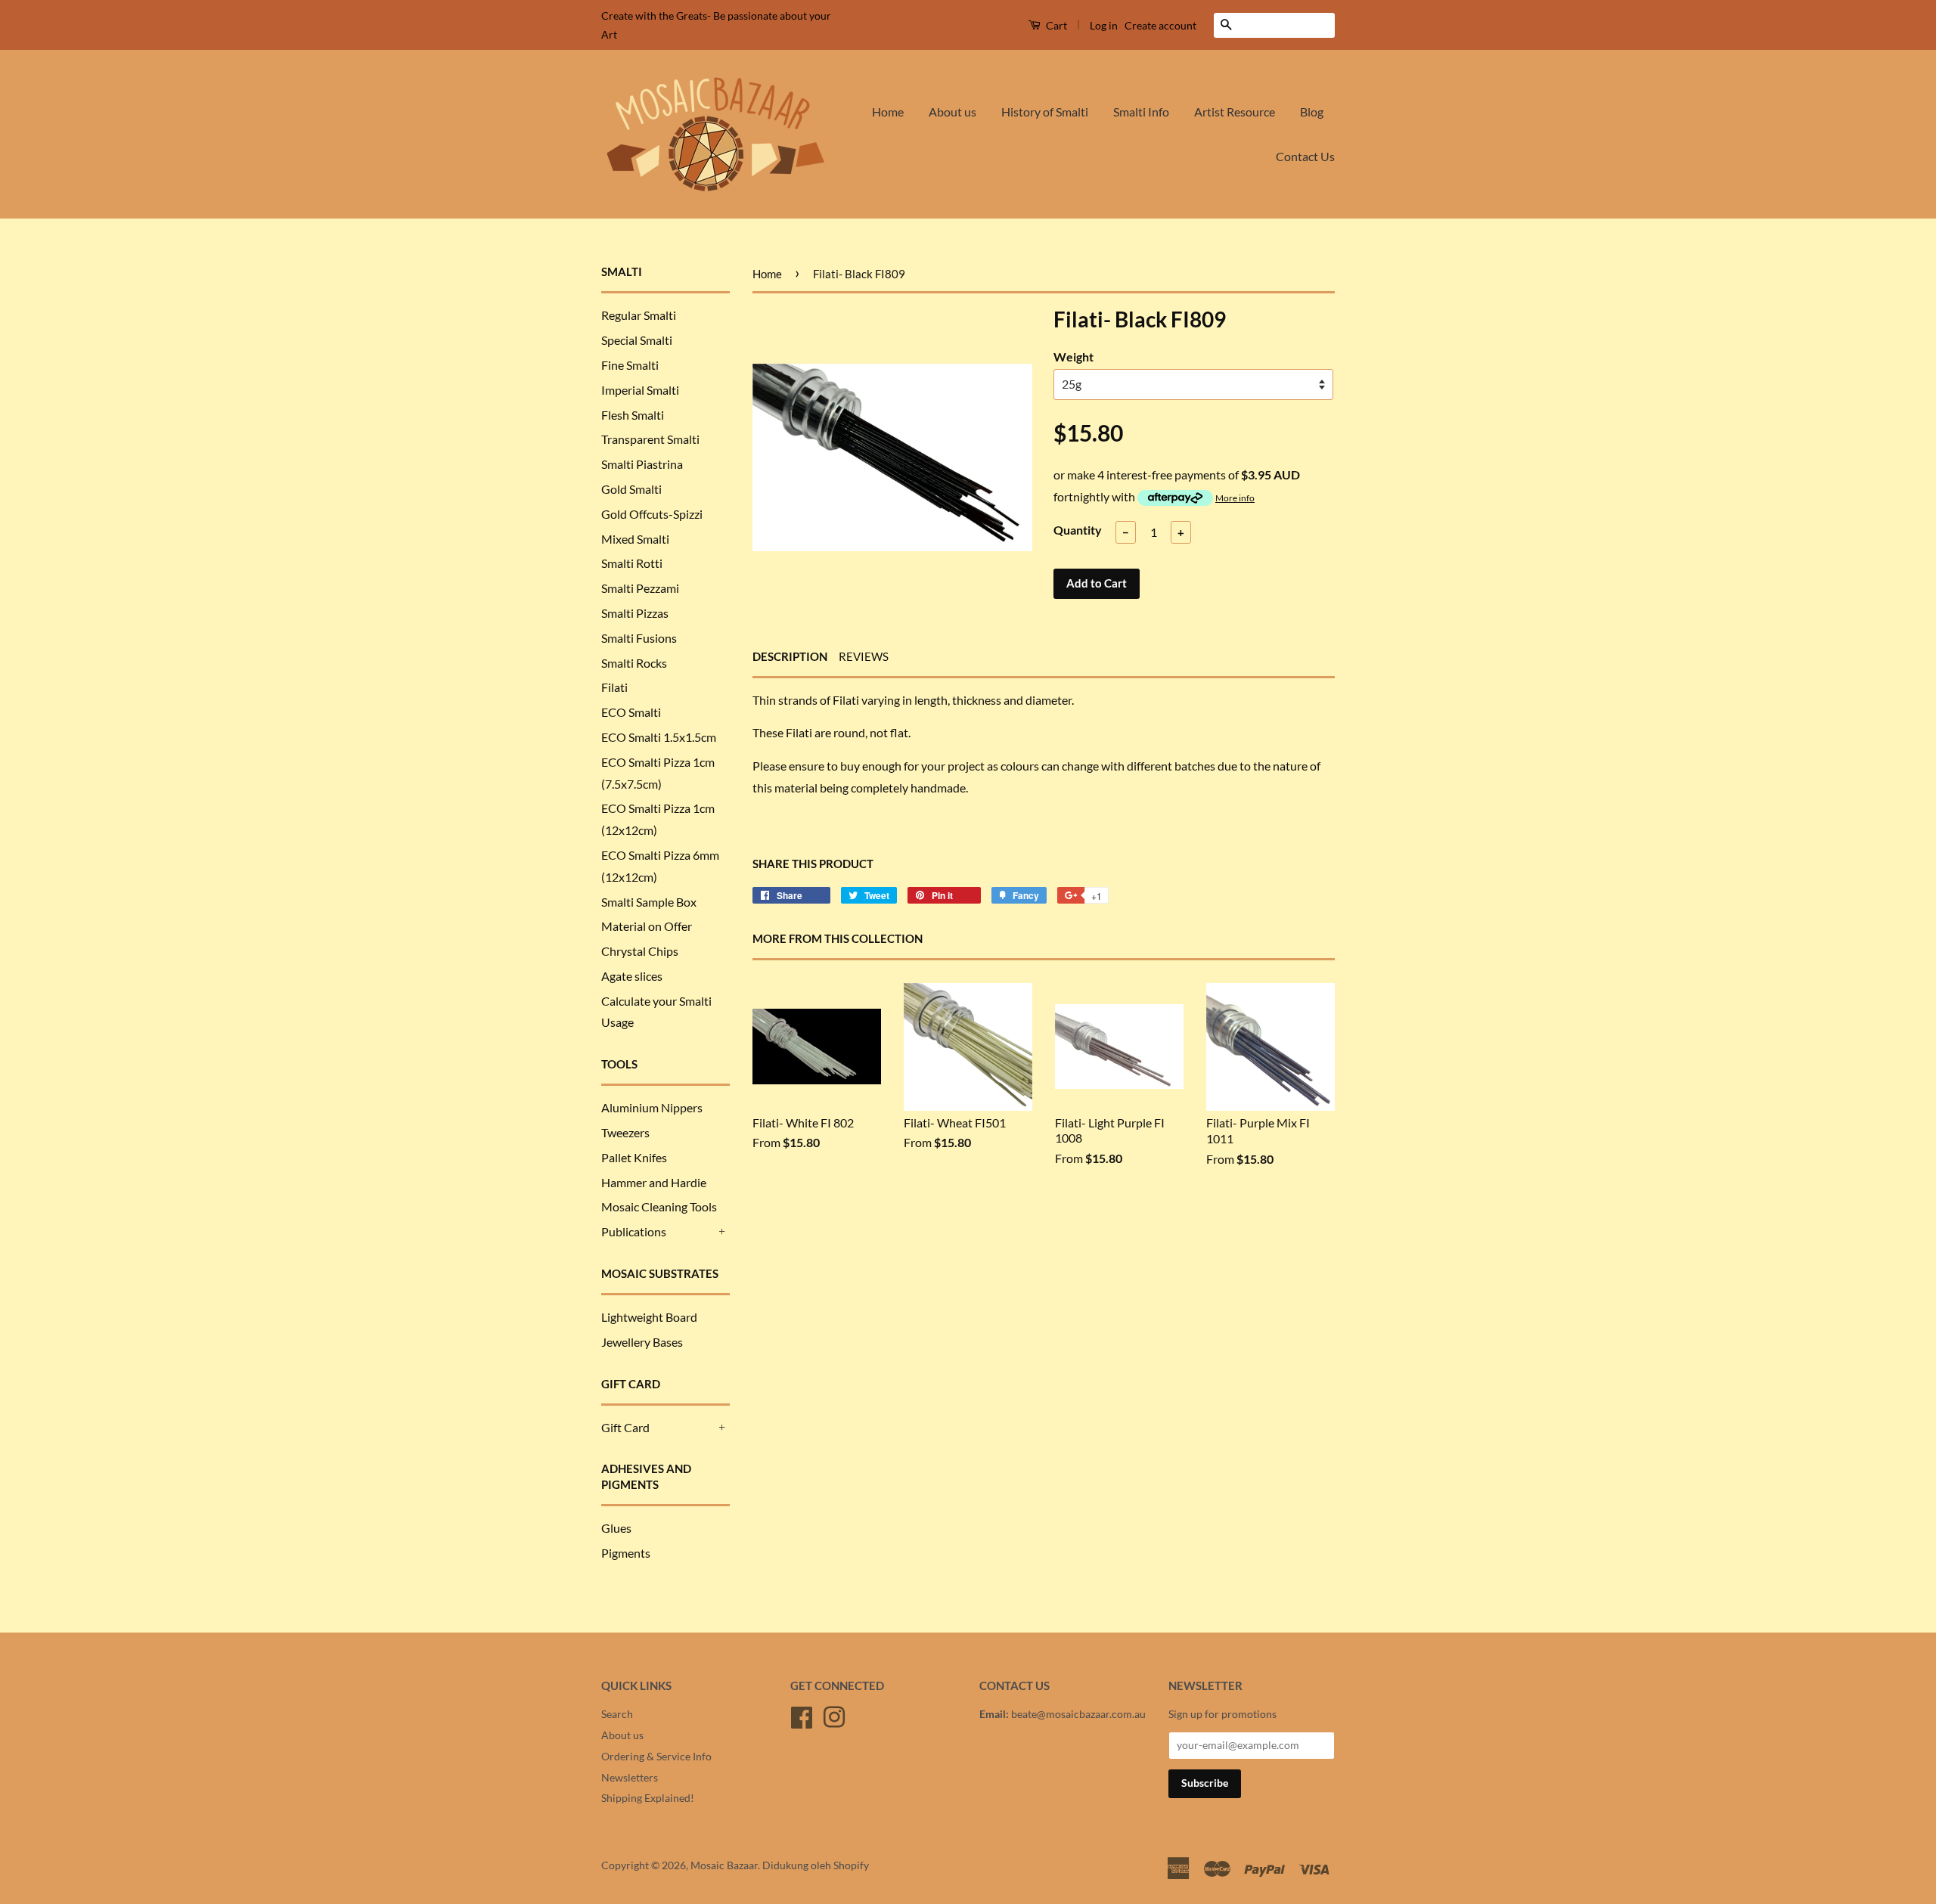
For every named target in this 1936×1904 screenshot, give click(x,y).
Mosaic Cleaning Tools (659, 1206)
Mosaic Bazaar (724, 1865)
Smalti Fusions (639, 638)
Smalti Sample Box (649, 902)
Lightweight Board (649, 1317)
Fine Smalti (630, 365)
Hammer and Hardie (654, 1182)
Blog (1312, 112)
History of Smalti (1045, 112)
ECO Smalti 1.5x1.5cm (659, 737)
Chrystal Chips (640, 951)
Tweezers (625, 1132)
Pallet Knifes (634, 1157)
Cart (1055, 25)
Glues (616, 1528)
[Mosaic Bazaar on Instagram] (834, 1715)
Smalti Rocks (634, 663)
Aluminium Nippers (652, 1107)
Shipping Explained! (648, 1798)
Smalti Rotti (632, 563)
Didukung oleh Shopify (816, 1865)
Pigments (626, 1553)
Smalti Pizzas (635, 613)
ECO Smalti (631, 712)
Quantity (1078, 530)
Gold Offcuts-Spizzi (652, 514)
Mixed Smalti (635, 539)
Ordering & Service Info (656, 1757)
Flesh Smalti (633, 415)
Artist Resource (1235, 112)
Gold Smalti (631, 489)
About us (952, 112)
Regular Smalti (639, 315)
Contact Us (1305, 156)
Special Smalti (637, 340)
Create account (1160, 25)
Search (617, 1714)
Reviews (864, 656)
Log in (1104, 25)
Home (888, 112)
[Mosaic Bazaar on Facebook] (802, 1715)
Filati (614, 687)
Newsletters (630, 1778)
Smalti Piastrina (642, 464)
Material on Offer (647, 926)
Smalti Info (1141, 112)
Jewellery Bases (642, 1342)
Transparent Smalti (650, 439)
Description (790, 656)
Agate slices (632, 976)
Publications (634, 1231)
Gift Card (625, 1427)
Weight (1073, 357)
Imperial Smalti (640, 390)
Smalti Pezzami (640, 588)
